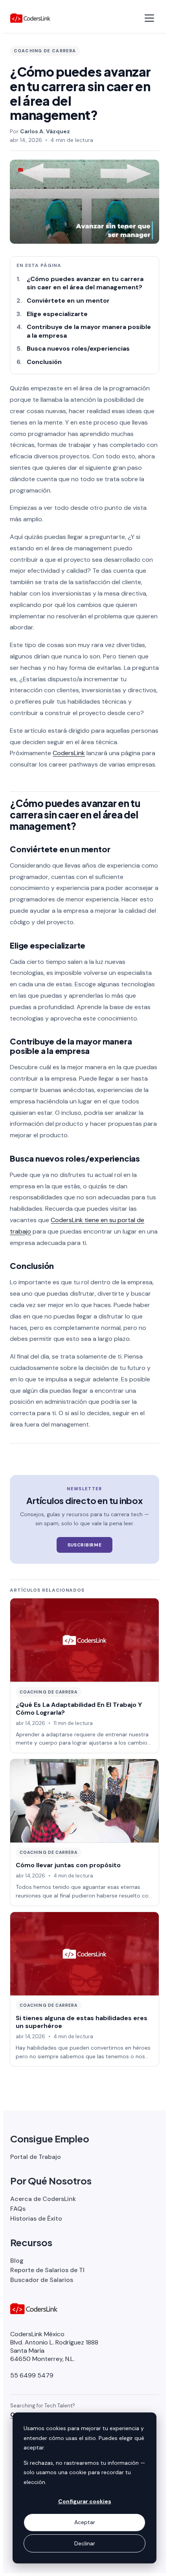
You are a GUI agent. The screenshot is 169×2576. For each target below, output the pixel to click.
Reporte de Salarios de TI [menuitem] (47, 2270)
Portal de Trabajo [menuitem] (36, 2157)
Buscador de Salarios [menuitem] (42, 2280)
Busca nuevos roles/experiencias (78, 348)
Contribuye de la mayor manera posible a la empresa (89, 331)
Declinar (85, 2543)
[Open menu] (149, 18)
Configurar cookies (85, 2501)
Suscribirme (85, 1545)
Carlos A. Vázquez (45, 131)
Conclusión (44, 362)
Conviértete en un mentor (68, 301)
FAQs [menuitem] (18, 2209)
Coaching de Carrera (45, 51)
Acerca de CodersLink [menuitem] (43, 2199)
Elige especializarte (58, 314)
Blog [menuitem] (17, 2261)
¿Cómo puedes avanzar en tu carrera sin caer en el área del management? (85, 283)
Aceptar (85, 2522)
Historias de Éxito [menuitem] (36, 2218)
